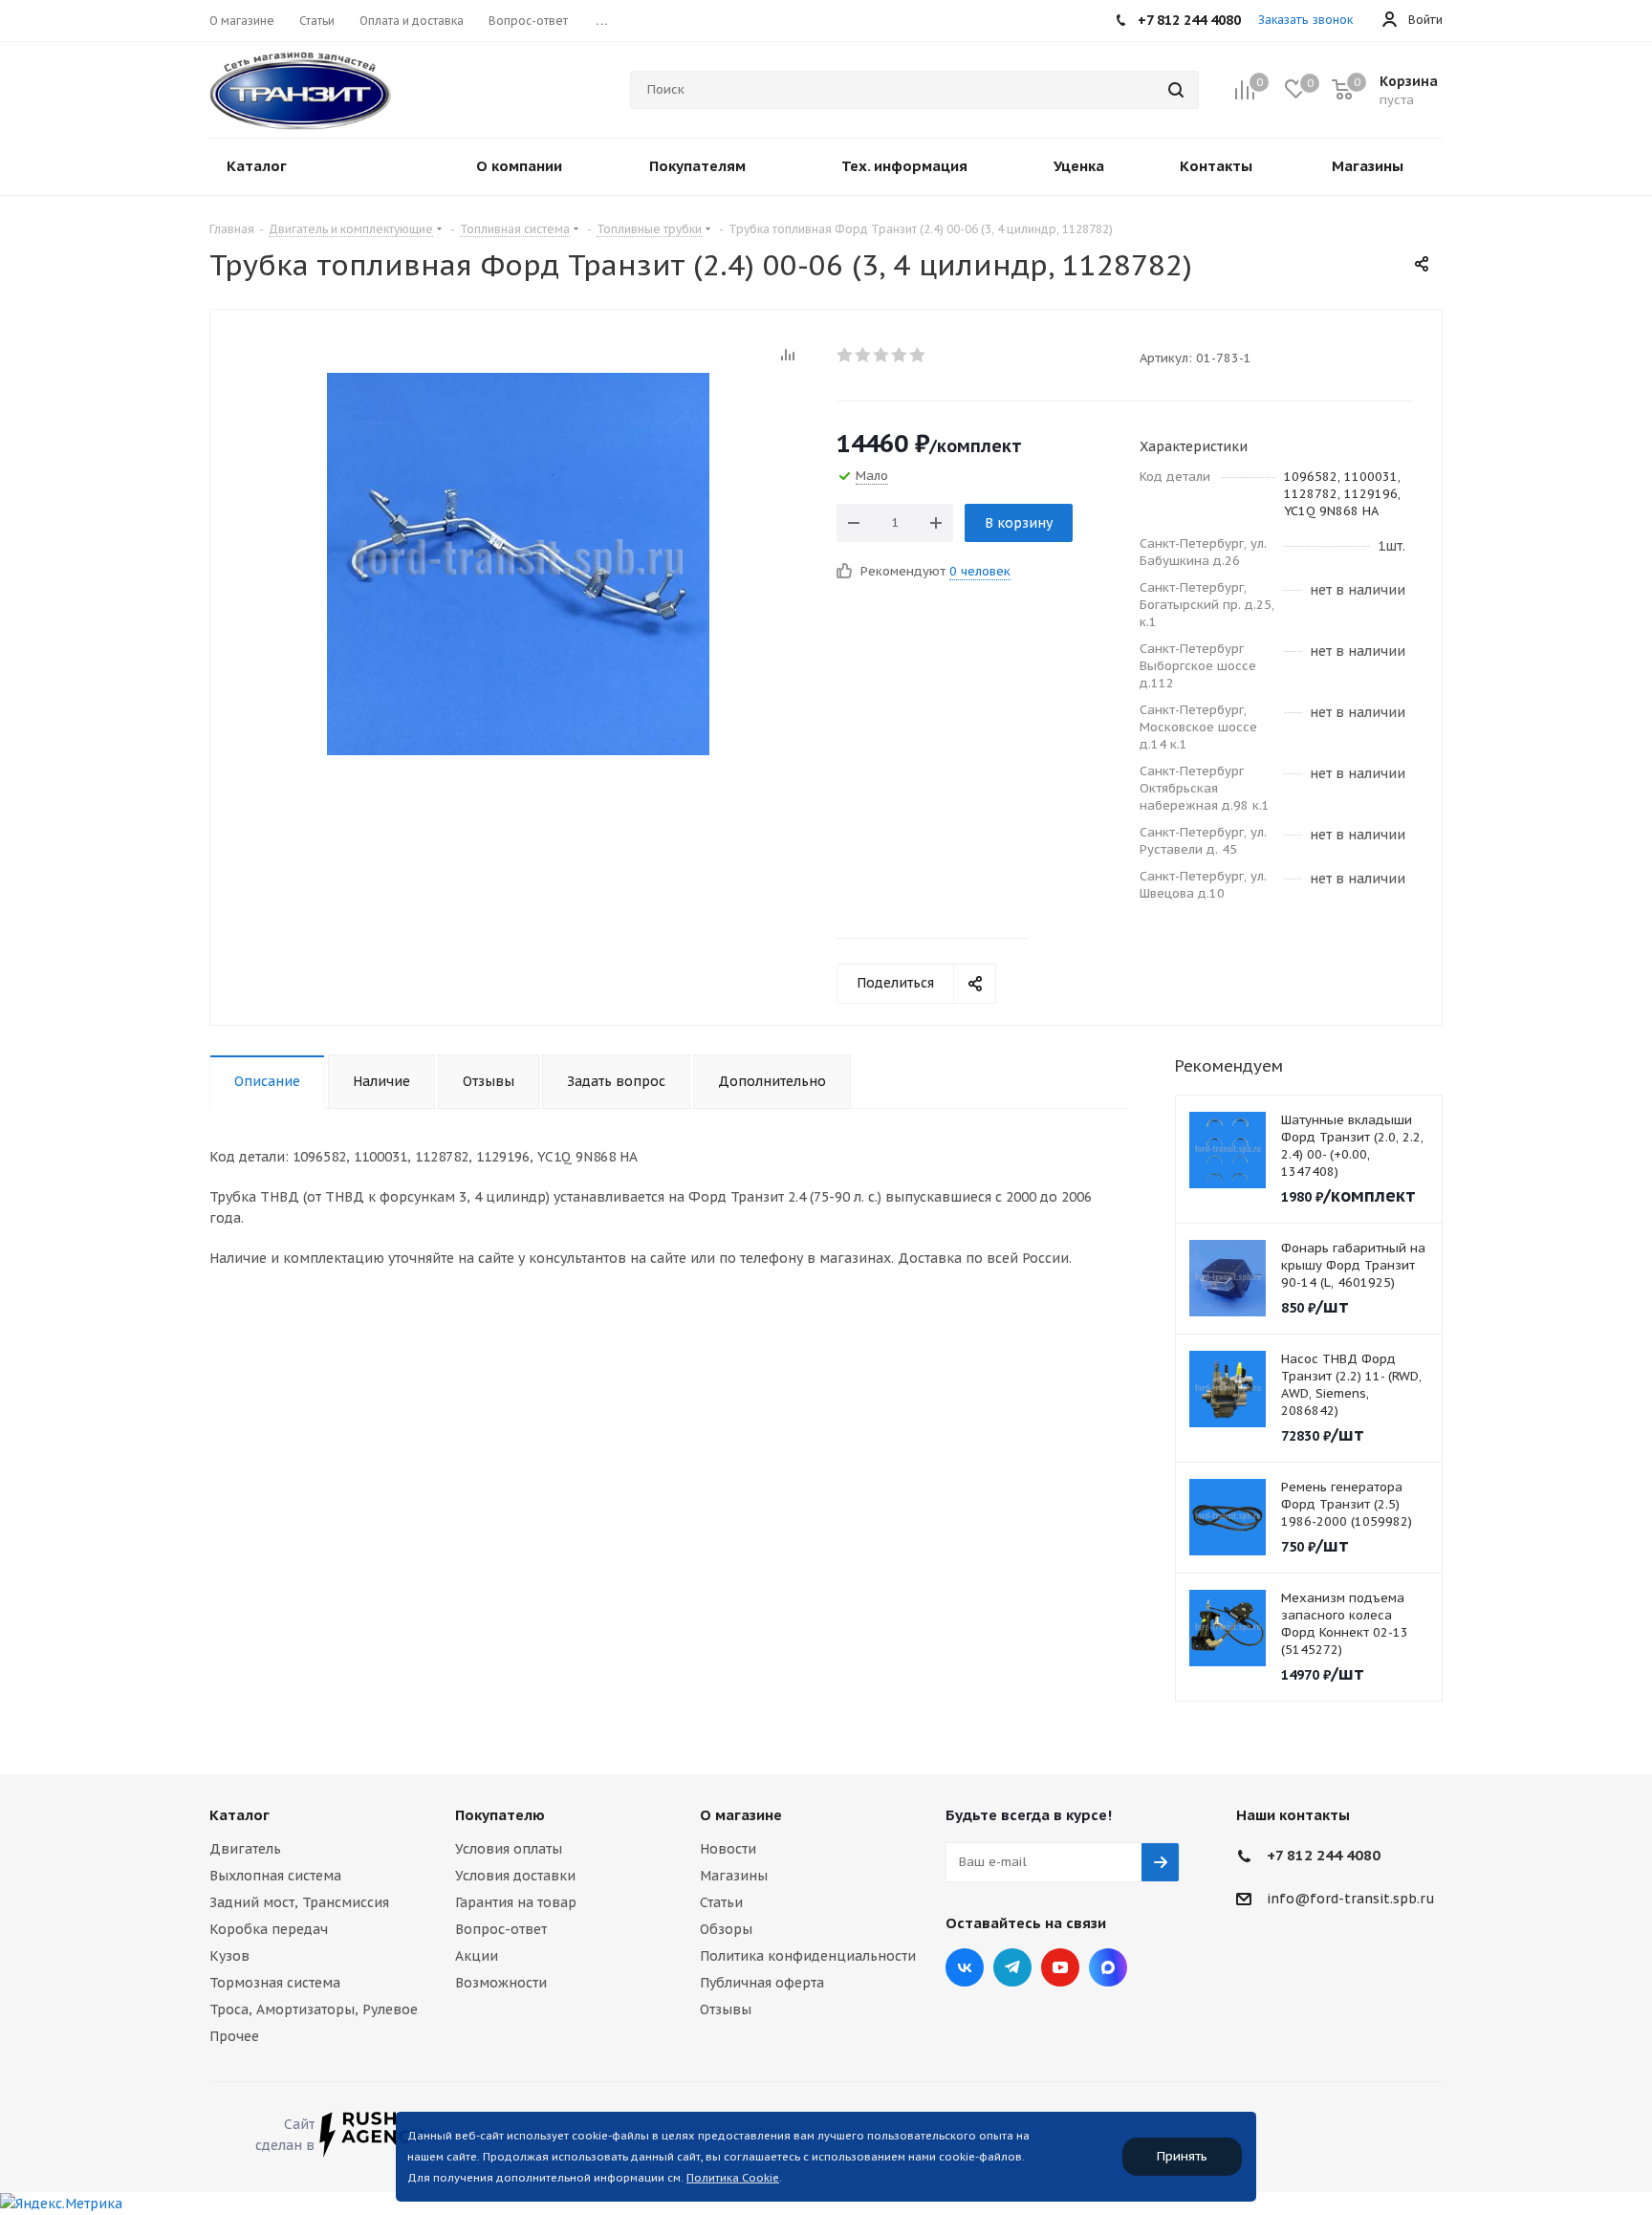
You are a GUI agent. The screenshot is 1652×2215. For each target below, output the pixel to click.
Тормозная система (275, 1983)
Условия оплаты (509, 1849)
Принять (1182, 2156)
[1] (846, 355)
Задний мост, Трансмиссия (299, 1902)
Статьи (721, 1902)
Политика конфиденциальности (808, 1956)
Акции (477, 1956)
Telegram (1012, 1967)
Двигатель (245, 1849)
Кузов (229, 1956)
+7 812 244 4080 (1324, 1855)
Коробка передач (269, 1929)
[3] (882, 355)
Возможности (501, 1983)
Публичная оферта (762, 1983)
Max (1108, 1967)
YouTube (1060, 1967)
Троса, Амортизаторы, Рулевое (314, 2009)
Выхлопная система (275, 1876)
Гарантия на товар (516, 1902)
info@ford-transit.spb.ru (1351, 1899)
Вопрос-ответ (501, 1929)
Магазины (734, 1876)
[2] (864, 355)
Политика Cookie (733, 2178)
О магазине (741, 1815)
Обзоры (726, 1929)
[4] (900, 355)
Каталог (239, 1815)
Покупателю (500, 1815)
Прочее (234, 2036)
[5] (918, 355)
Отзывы (726, 2009)
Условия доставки (515, 1876)
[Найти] (1176, 90)
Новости (728, 1849)
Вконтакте (965, 1967)
